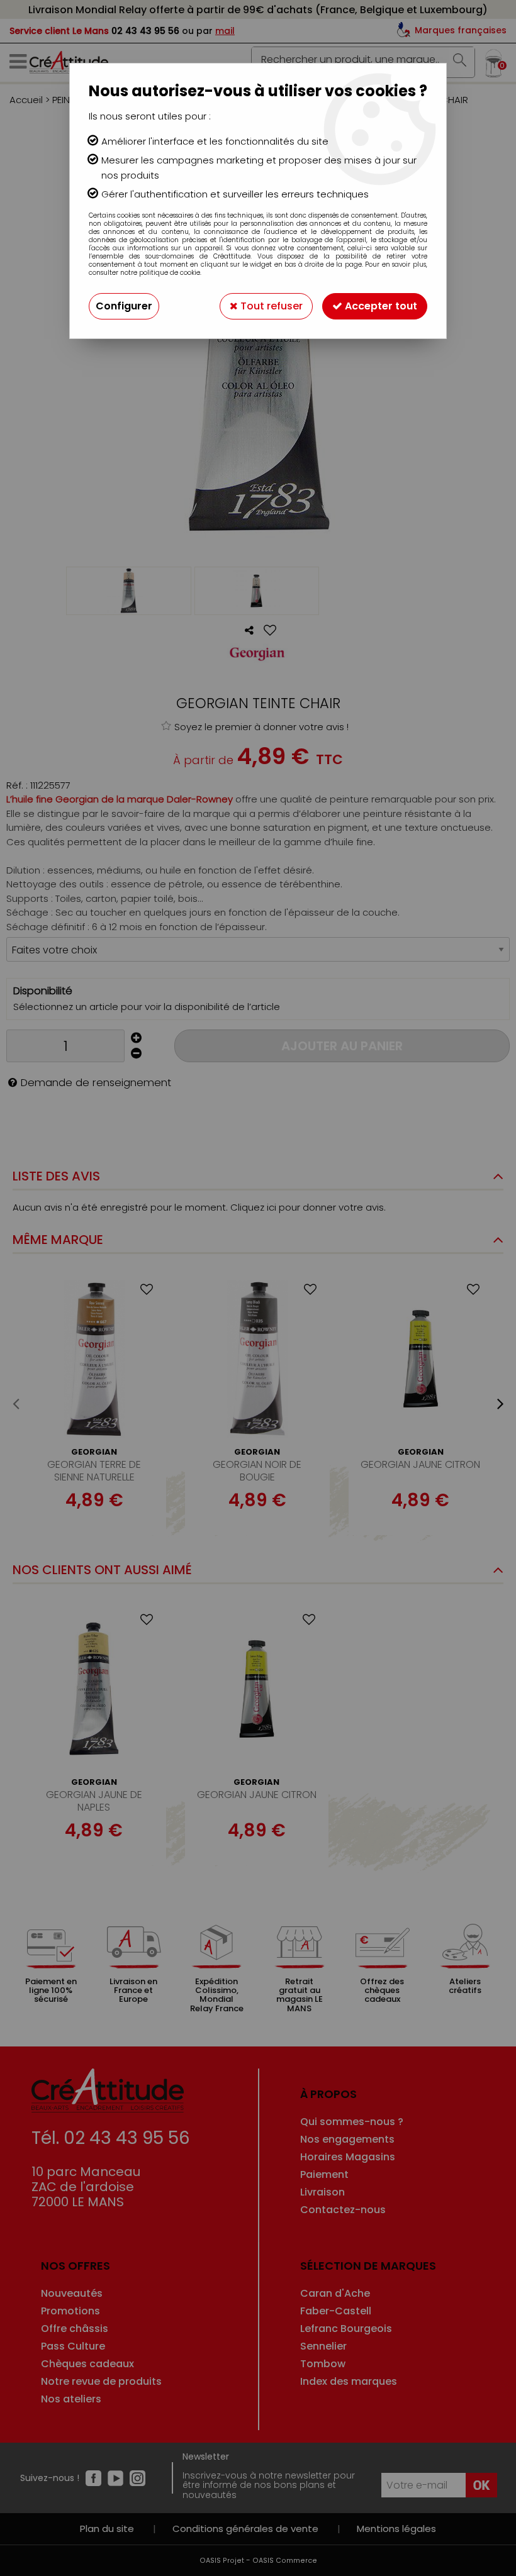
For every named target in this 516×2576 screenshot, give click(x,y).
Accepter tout (380, 306)
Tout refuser (270, 306)
